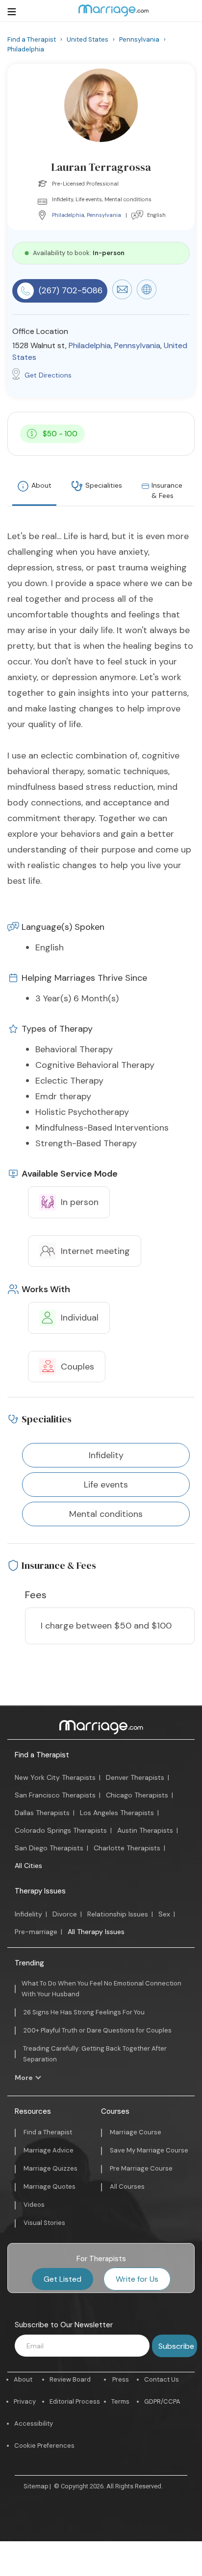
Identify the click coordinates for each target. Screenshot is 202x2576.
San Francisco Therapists (55, 1795)
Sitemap (36, 2486)
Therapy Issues (40, 1891)
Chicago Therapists (137, 1795)
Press (121, 2379)
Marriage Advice (49, 2150)
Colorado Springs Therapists (61, 1830)
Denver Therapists (135, 1777)
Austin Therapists (145, 1830)
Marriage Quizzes (50, 2168)
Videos (34, 2205)
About (41, 485)
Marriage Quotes (50, 2186)
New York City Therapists (55, 1777)
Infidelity (28, 1914)
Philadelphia (68, 215)
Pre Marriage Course (141, 2168)
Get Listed (63, 2279)
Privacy (25, 2401)
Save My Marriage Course (149, 2150)
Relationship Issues (118, 1914)
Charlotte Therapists (127, 1848)
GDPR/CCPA (162, 2401)
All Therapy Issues (96, 1932)
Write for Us (137, 2279)
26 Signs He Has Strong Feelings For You (84, 2012)
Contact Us (162, 2379)
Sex (164, 1914)
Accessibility (34, 2423)
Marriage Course (136, 2132)
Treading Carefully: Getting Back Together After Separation (95, 2054)
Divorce (65, 1914)
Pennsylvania (104, 215)
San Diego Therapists (49, 1848)
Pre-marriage (36, 1932)
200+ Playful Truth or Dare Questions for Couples (98, 2030)
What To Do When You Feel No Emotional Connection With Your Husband (101, 1989)
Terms (120, 2401)
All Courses (127, 2186)
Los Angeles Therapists (117, 1813)
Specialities (104, 485)
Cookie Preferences (44, 2446)
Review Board (70, 2379)
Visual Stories (44, 2223)
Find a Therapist (42, 1755)
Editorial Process (75, 2401)
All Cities (28, 1866)
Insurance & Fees (167, 490)
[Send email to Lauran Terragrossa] (122, 297)
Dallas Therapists (42, 1813)
